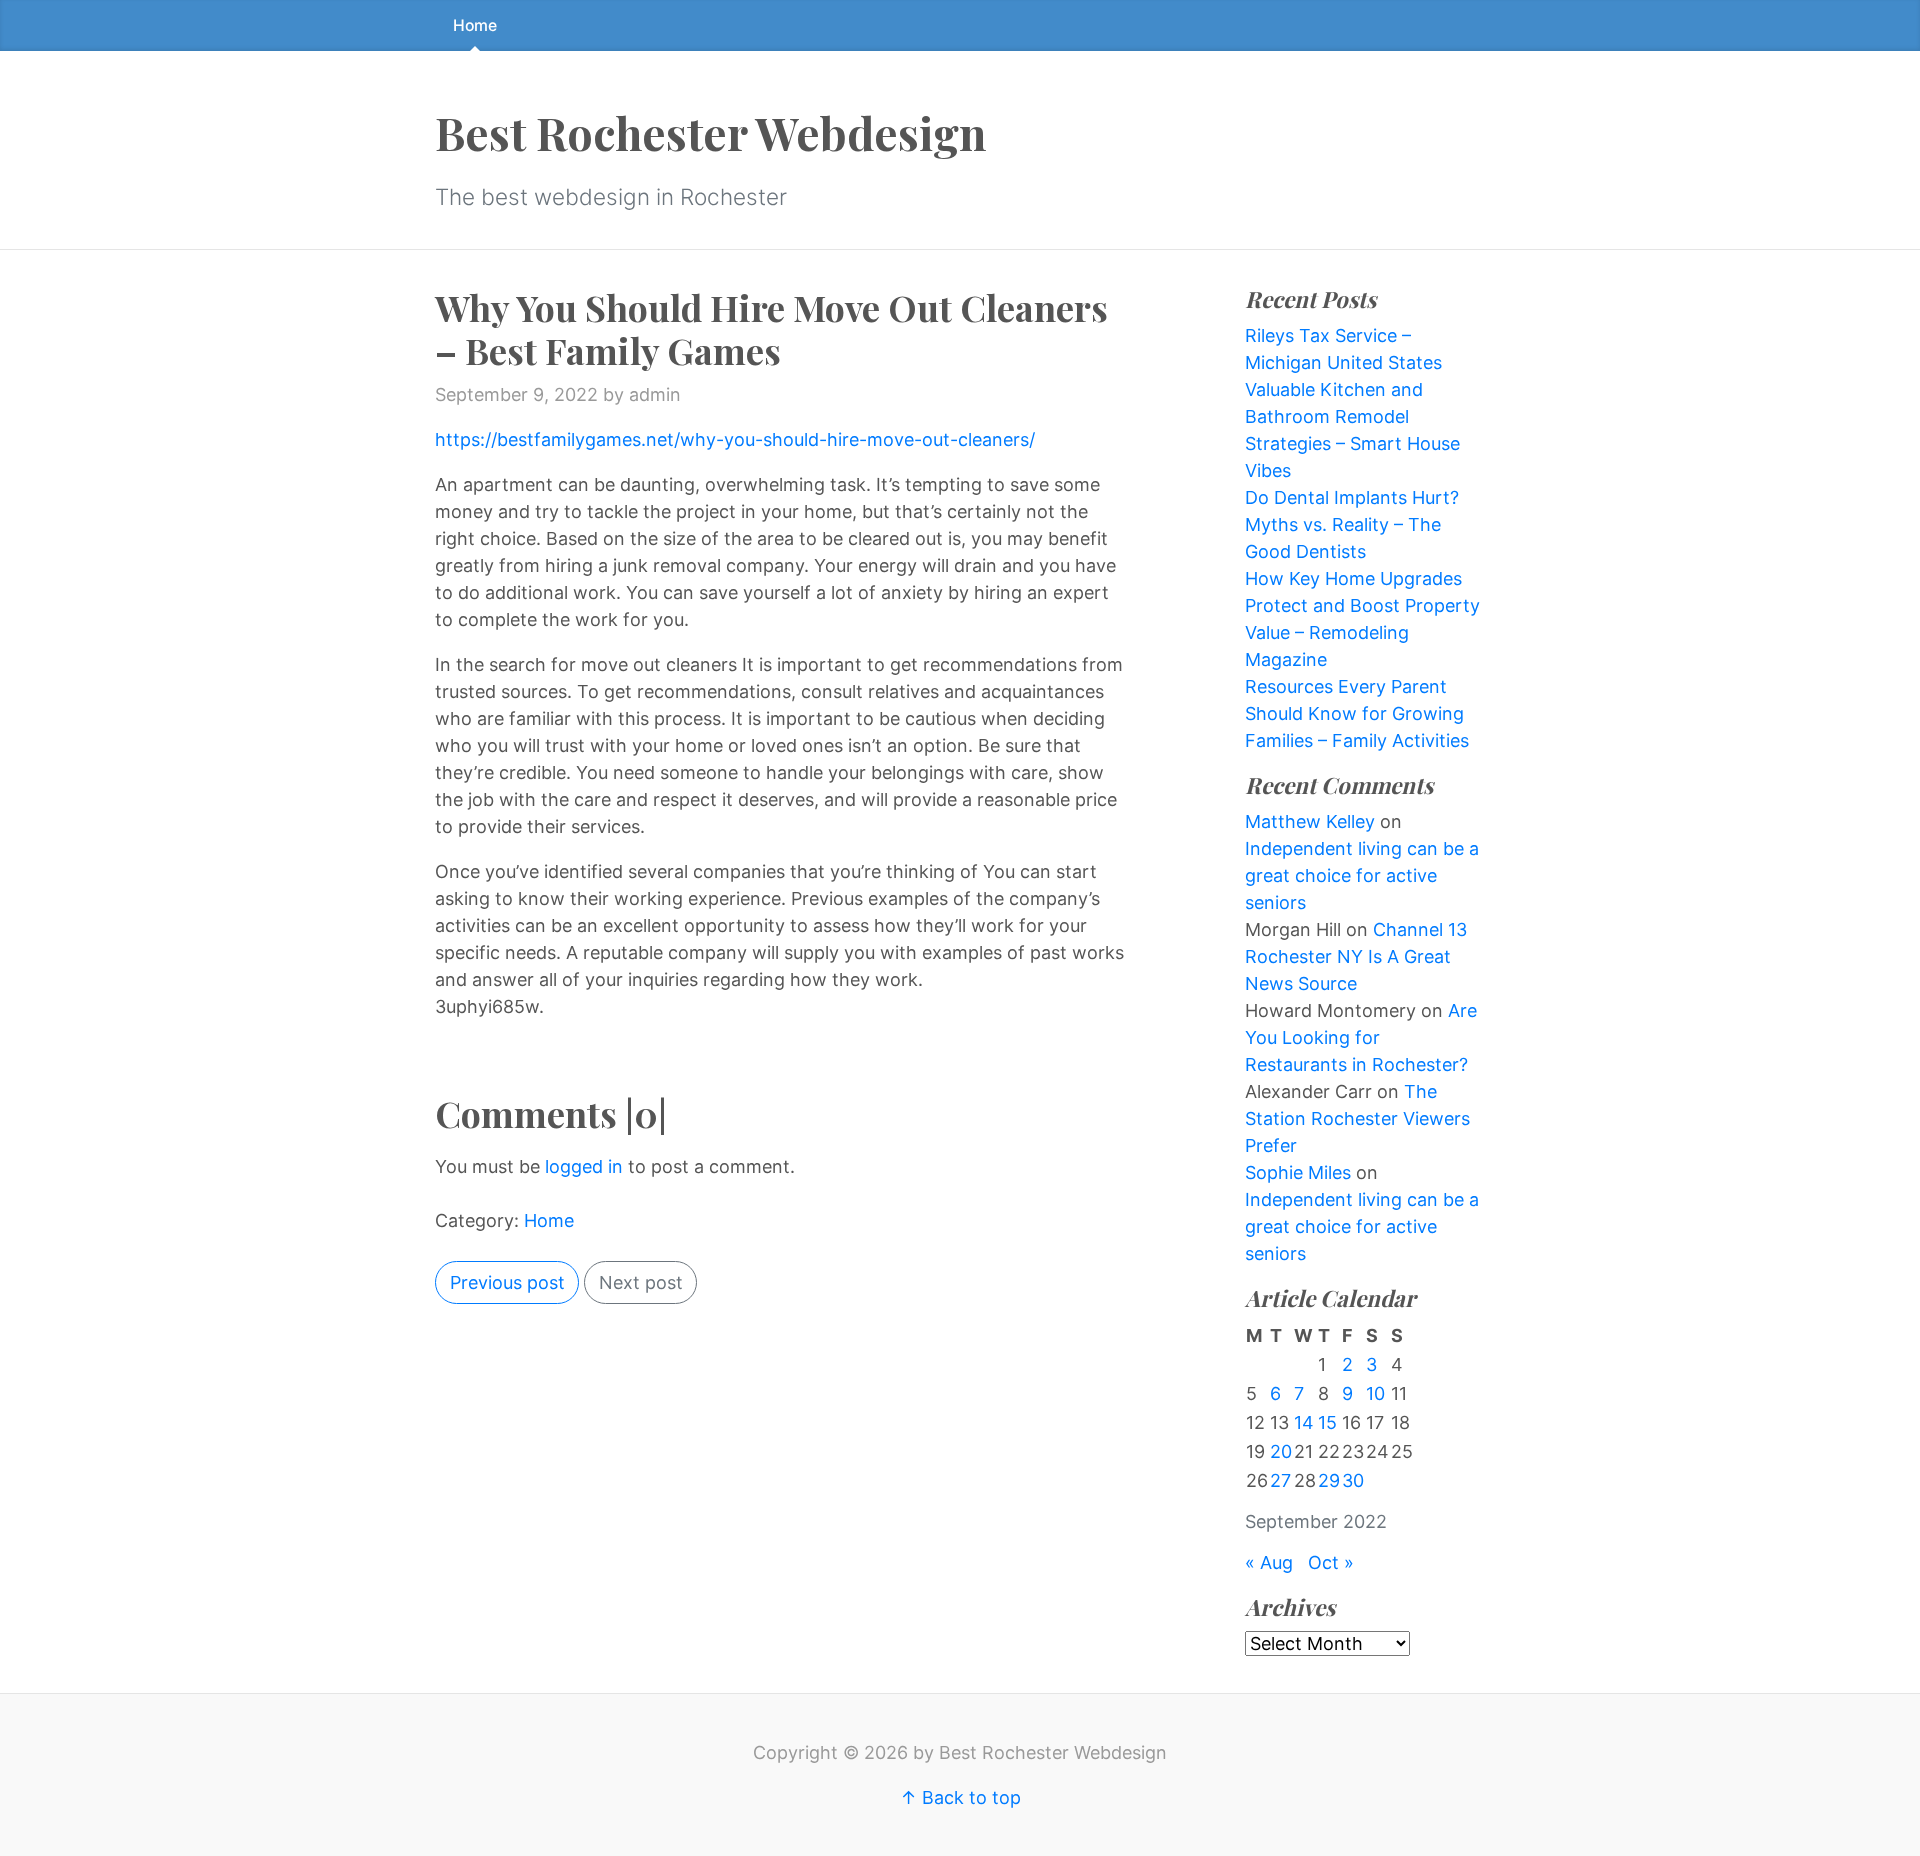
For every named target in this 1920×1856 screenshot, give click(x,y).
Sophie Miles (1298, 1172)
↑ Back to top (960, 1797)
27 (1280, 1480)
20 (1281, 1451)
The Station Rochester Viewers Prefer (1357, 1118)
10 (1375, 1393)
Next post (641, 1282)
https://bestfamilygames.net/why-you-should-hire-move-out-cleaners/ (735, 439)
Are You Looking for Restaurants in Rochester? (1361, 1037)
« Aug (1269, 1562)
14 (1304, 1422)
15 (1327, 1422)
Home (475, 25)
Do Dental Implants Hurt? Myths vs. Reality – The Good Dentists (1352, 524)
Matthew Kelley (1310, 821)
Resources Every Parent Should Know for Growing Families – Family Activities (1357, 713)
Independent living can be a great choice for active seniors (1362, 875)
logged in (584, 1166)
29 (1329, 1480)
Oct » (1331, 1562)
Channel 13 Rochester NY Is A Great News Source (1356, 956)
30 (1353, 1480)
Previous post (507, 1282)
